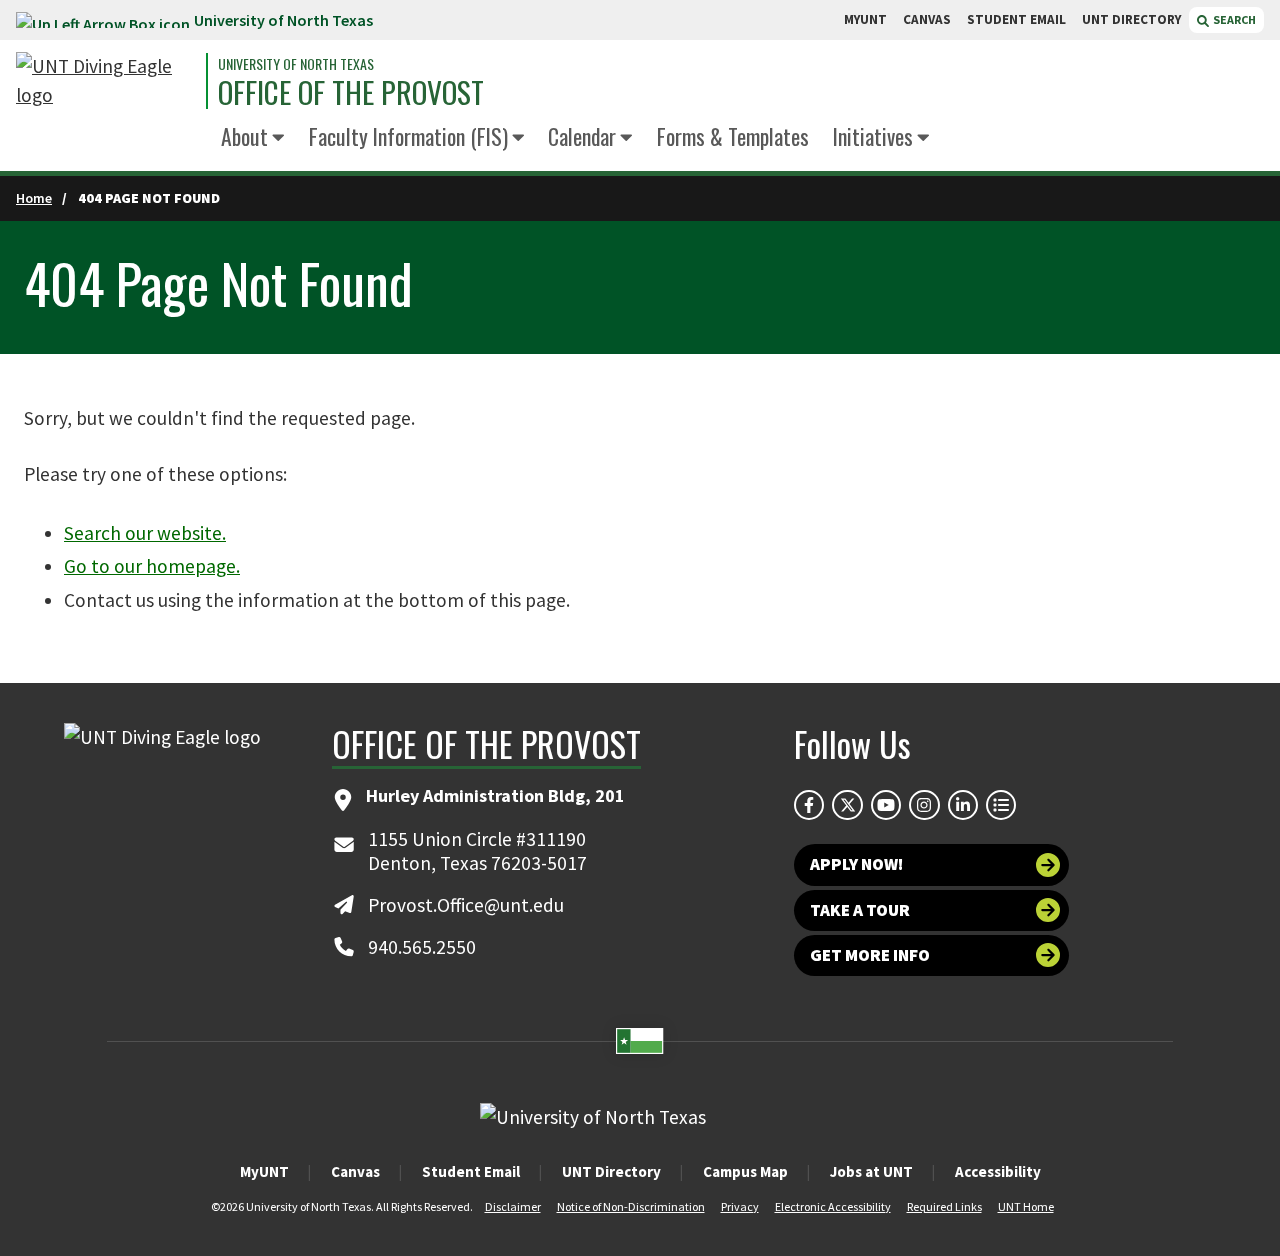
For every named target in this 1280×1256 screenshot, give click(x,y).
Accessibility (998, 1171)
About (244, 136)
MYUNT (865, 19)
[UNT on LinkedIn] (963, 805)
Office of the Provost (351, 93)
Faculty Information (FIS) (408, 136)
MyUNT (264, 1171)
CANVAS (927, 19)
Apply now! (856, 864)
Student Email (471, 1171)
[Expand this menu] (278, 139)
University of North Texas (283, 20)
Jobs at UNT (871, 1171)
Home (34, 198)
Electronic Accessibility (833, 1206)
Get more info (870, 955)
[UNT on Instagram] (924, 805)
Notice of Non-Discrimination (631, 1206)
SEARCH (1233, 19)
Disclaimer (513, 1206)
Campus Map (745, 1171)
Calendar (582, 136)
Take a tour (860, 910)
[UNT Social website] (1001, 805)
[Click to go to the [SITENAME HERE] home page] (106, 81)
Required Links (944, 1206)
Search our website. (145, 533)
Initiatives (873, 136)
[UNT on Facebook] (809, 805)
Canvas (355, 1171)
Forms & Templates (733, 136)
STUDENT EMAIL (1016, 19)
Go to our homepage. (152, 566)
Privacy (740, 1206)
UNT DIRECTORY (1131, 19)
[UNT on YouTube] (886, 805)
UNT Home (1026, 1206)
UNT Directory (611, 1171)
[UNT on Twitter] (847, 805)
